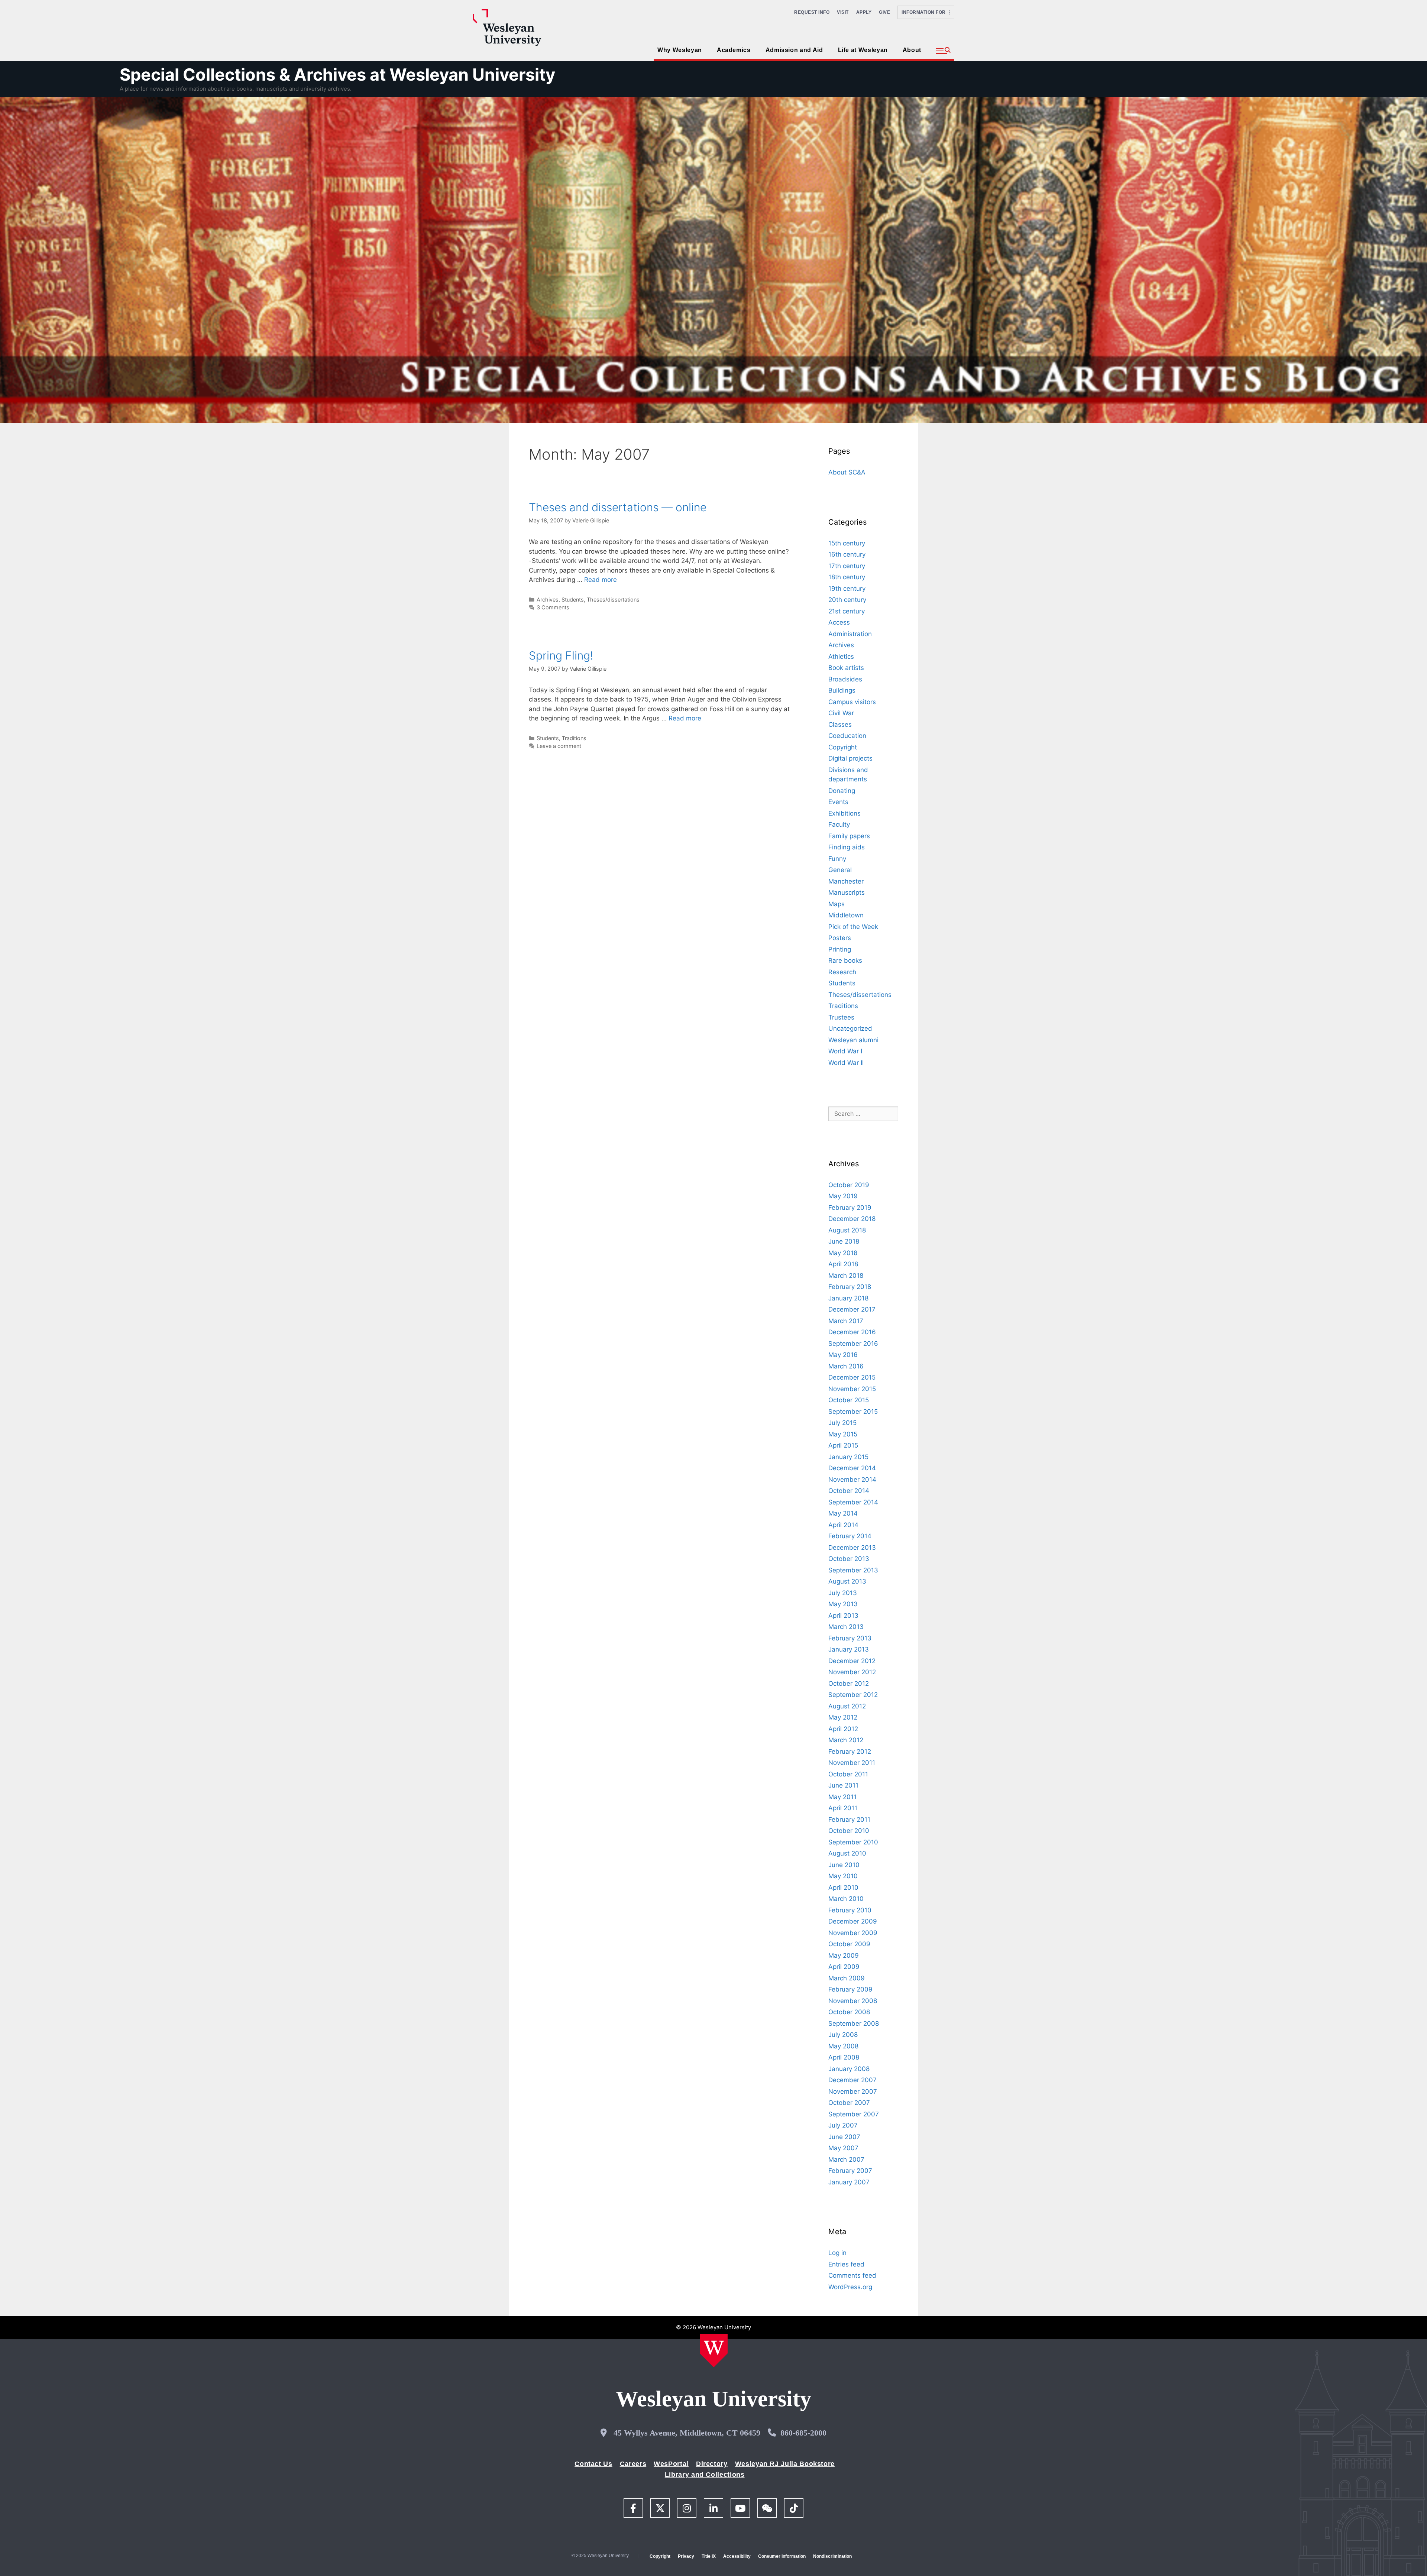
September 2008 (854, 2023)
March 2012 (846, 1740)
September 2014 (853, 1502)
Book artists (846, 668)
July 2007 (843, 2125)
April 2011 (843, 1808)
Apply (864, 12)
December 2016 (852, 1332)
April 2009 (844, 1967)
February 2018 (850, 1287)
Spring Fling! (561, 655)
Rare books (845, 960)
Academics (734, 50)
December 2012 (852, 1661)
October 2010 (849, 1831)
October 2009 (849, 1944)
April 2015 (843, 1445)
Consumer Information (782, 2556)
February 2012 (850, 1752)
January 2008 (849, 2069)
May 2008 (843, 2046)
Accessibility (737, 2556)
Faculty (839, 824)
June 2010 (844, 1865)
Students (573, 600)
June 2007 (844, 2137)
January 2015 (848, 1457)
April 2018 (843, 1264)
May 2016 (843, 1355)
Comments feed (852, 2275)
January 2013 (849, 1649)
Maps (837, 904)
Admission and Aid (794, 50)
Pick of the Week (853, 927)
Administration (850, 634)
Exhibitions (844, 813)
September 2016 (853, 1344)
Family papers (849, 836)
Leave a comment (559, 746)
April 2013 (843, 1616)
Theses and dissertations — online (618, 507)
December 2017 (852, 1309)
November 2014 (852, 1480)
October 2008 (849, 2012)
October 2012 (849, 1684)
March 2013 (846, 1627)
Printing (840, 949)
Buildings (842, 690)
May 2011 (842, 1797)
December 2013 (852, 1548)
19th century (847, 589)
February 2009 (850, 1989)
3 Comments (553, 607)
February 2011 (849, 1820)
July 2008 (843, 2035)
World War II (846, 1063)
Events (838, 802)
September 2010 (853, 1842)
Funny (837, 859)
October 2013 (849, 1559)
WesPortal (671, 2464)
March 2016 (846, 1366)
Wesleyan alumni (853, 1040)
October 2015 (849, 1400)
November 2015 (852, 1389)
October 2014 (849, 1491)
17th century (847, 566)
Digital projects (850, 758)
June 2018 (844, 1241)
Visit (843, 12)
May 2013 (843, 1604)
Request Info (812, 12)
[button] (943, 51)
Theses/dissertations (613, 600)
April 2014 (843, 1525)
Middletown (846, 915)
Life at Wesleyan (863, 50)
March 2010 (846, 1899)
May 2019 (843, 1196)
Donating (842, 791)
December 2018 (852, 1219)
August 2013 (847, 1581)
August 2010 (847, 1853)
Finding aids (847, 847)
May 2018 (843, 1253)
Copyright (843, 747)
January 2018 (848, 1298)
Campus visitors (852, 702)
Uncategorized (850, 1028)
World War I (845, 1051)
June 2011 (843, 1785)
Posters (840, 938)
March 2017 (846, 1321)
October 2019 (849, 1185)
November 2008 (853, 2001)
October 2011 (848, 1774)
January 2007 (849, 2182)
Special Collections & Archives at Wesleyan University (337, 74)
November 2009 (853, 1933)
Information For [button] (926, 12)
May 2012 (843, 1717)
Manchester (846, 881)
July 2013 (843, 1593)
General (840, 870)
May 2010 (843, 1876)
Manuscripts (847, 892)
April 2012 (843, 1729)
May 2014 (843, 1513)
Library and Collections (705, 2475)
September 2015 (853, 1412)
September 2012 (853, 1695)
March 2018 (846, 1276)
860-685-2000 (803, 2433)
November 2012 (852, 1672)
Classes (840, 725)
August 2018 (847, 1230)
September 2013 (853, 1570)
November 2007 (853, 2091)
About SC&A (847, 472)
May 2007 (843, 2148)
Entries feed (846, 2264)
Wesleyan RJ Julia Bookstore (785, 2464)
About (912, 50)
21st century (847, 611)
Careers (633, 2464)
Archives (548, 600)
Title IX (709, 2556)
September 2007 (854, 2114)
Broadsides (845, 679)
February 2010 (850, 1910)
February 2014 (850, 1536)
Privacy (686, 2556)
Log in (837, 2253)
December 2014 (852, 1468)
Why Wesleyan (680, 50)
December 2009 (853, 1921)
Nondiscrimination (832, 2556)
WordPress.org (850, 2287)
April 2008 (844, 2057)
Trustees (841, 1017)
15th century (847, 543)
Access (839, 622)
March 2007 (846, 2159)
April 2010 (843, 1888)
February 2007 (850, 2171)
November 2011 (852, 1763)
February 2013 (850, 1638)
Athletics (841, 657)
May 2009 (844, 1956)
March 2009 (847, 1978)
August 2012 (847, 1706)
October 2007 (849, 2103)
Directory (712, 2464)
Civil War (841, 713)
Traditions (574, 738)
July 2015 (842, 1423)
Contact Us (593, 2464)
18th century (847, 577)
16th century (847, 554)
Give (884, 12)
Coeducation (847, 736)
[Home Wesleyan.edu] (714, 2350)
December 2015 (852, 1377)
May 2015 (843, 1434)
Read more (601, 580)
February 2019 (850, 1208)
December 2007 (852, 2080)
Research (842, 972)
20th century (847, 600)
